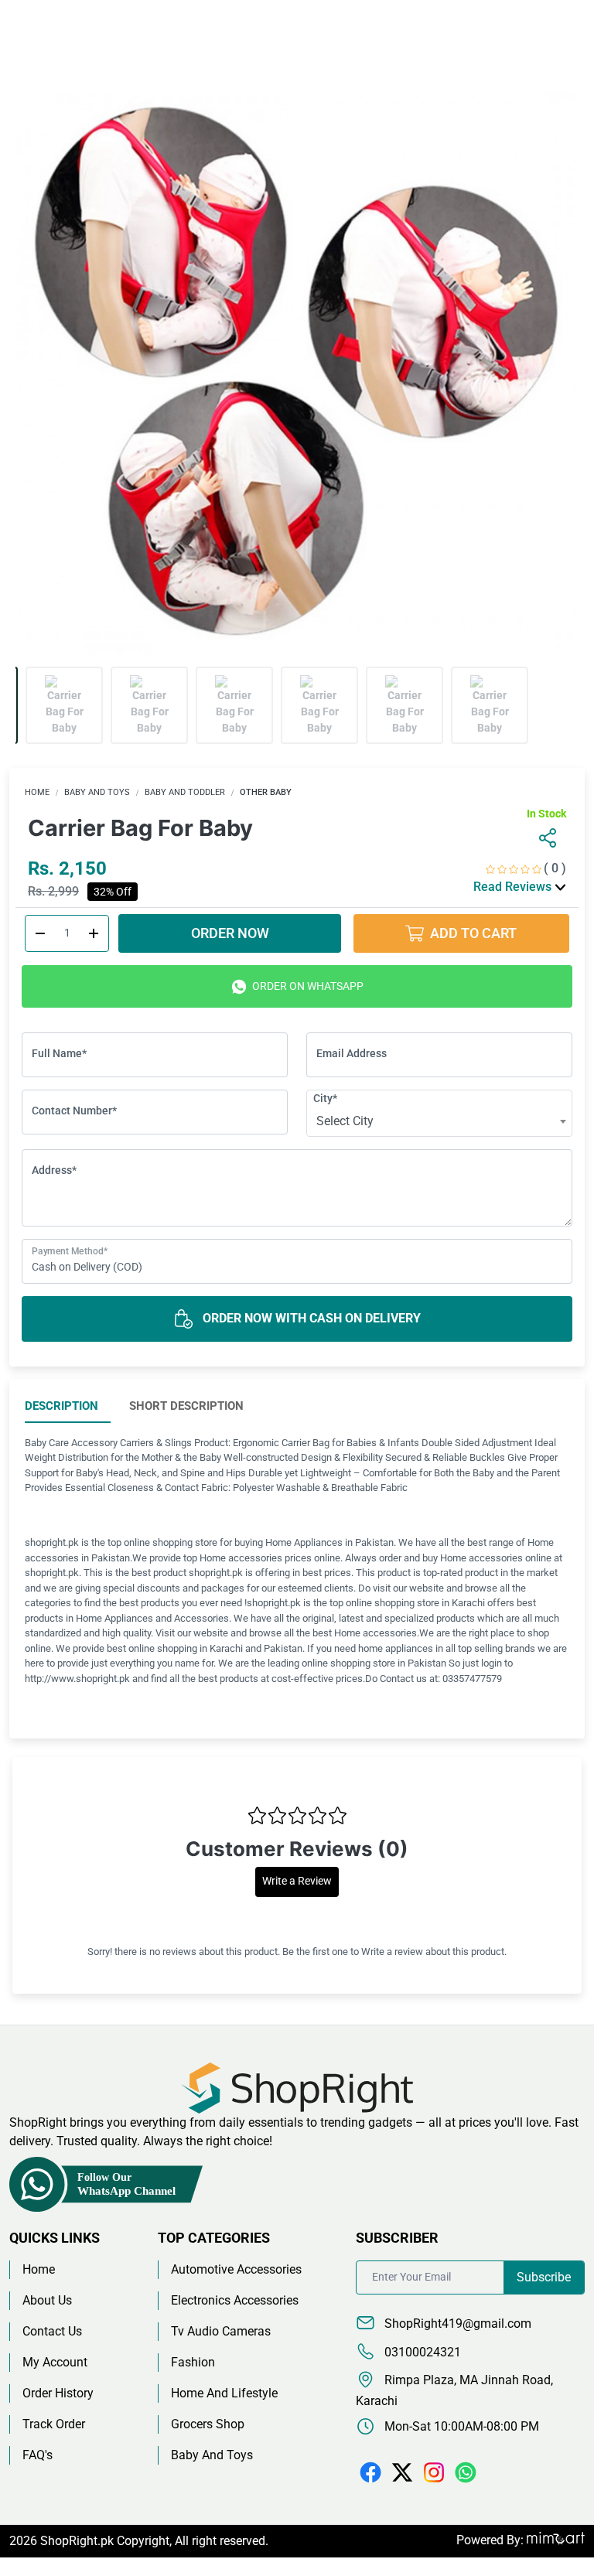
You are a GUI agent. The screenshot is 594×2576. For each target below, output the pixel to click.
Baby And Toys (97, 792)
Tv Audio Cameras (221, 2331)
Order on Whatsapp (307, 986)
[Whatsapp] (466, 2471)
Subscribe (544, 2277)
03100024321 (421, 2352)
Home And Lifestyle (224, 2393)
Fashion (193, 2362)
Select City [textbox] (345, 1121)
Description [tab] (61, 1406)
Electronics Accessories (235, 2300)
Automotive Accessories (236, 2269)
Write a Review (297, 1881)
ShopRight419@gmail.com (456, 2324)
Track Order (54, 2424)
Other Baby (266, 792)
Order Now (230, 933)
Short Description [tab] (186, 1406)
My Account (55, 2362)
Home (37, 792)
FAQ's (38, 2455)
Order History (58, 2393)
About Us (47, 2300)
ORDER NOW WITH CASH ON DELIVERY (310, 1318)
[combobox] (439, 1121)
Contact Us (52, 2331)
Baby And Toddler (185, 792)
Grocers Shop (208, 2424)
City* (325, 1098)
